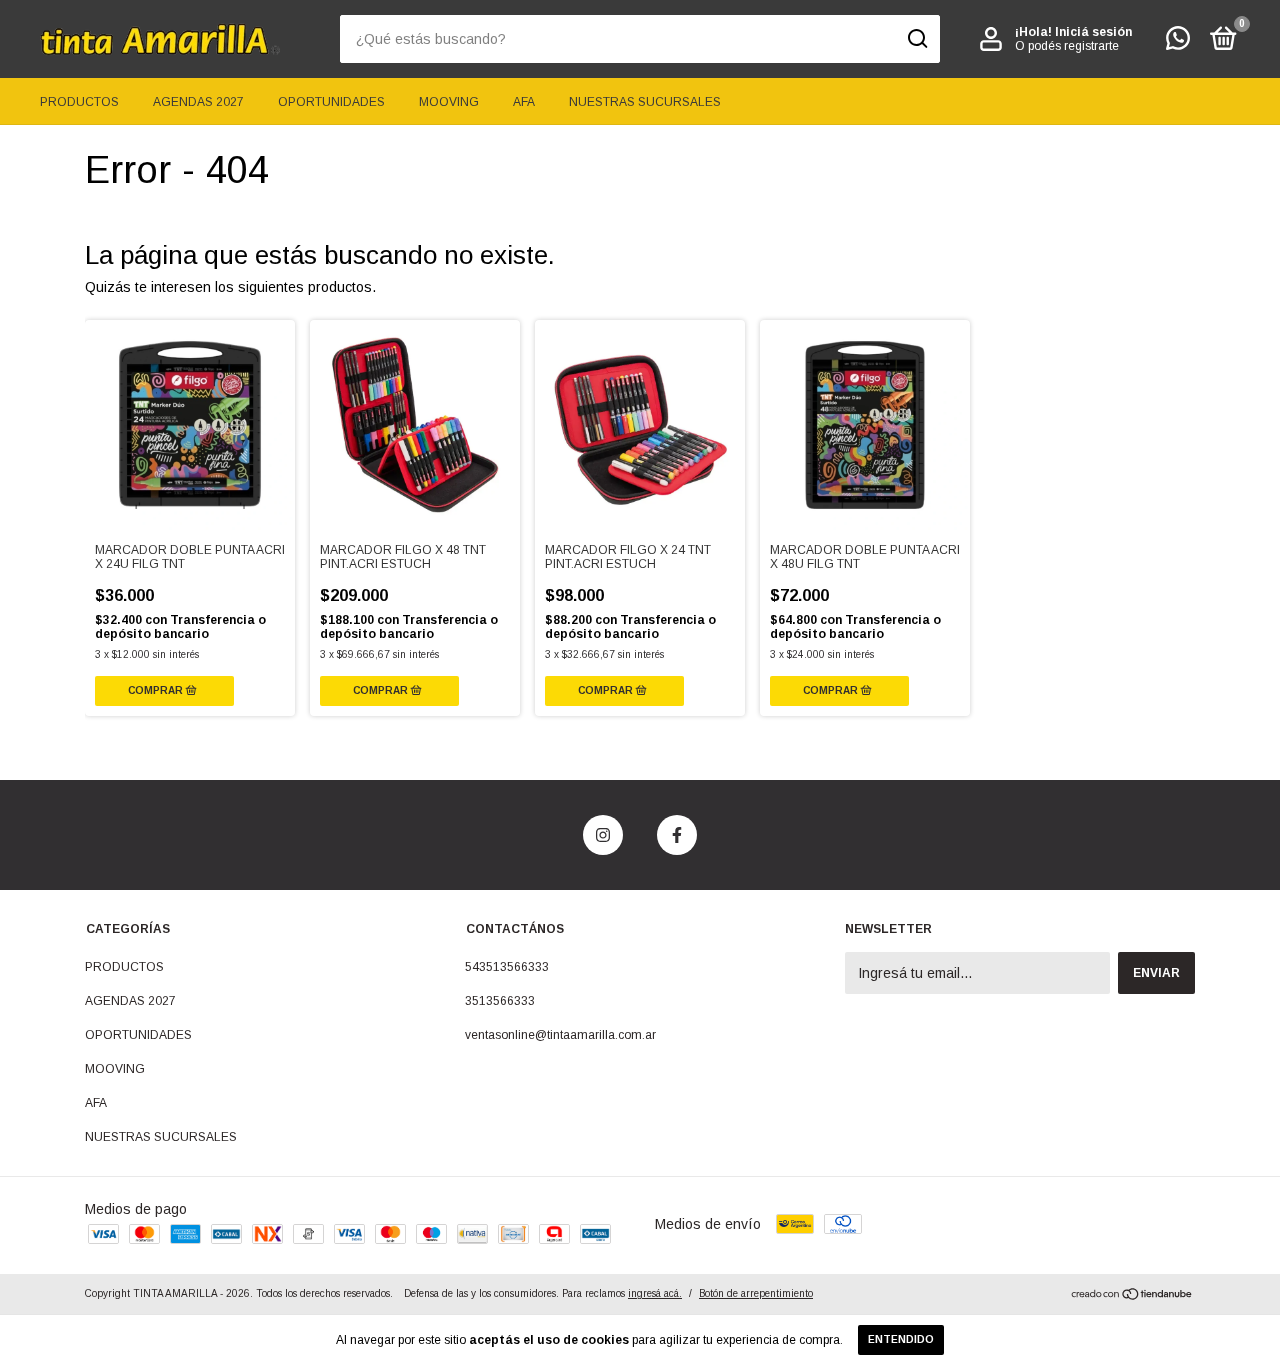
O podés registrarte (1067, 46)
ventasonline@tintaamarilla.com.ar (560, 1035)
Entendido (901, 1339)
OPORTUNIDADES (331, 102)
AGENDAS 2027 (198, 102)
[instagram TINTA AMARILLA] (603, 835)
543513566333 (507, 967)
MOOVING (449, 102)
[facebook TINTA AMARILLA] (677, 835)
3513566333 (500, 1001)
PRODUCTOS (79, 102)
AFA (524, 102)
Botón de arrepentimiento (756, 1293)
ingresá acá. (655, 1293)
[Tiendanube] (1132, 1296)
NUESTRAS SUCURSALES (645, 102)
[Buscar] (916, 39)
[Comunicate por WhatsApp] (1178, 43)
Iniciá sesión (1093, 32)
